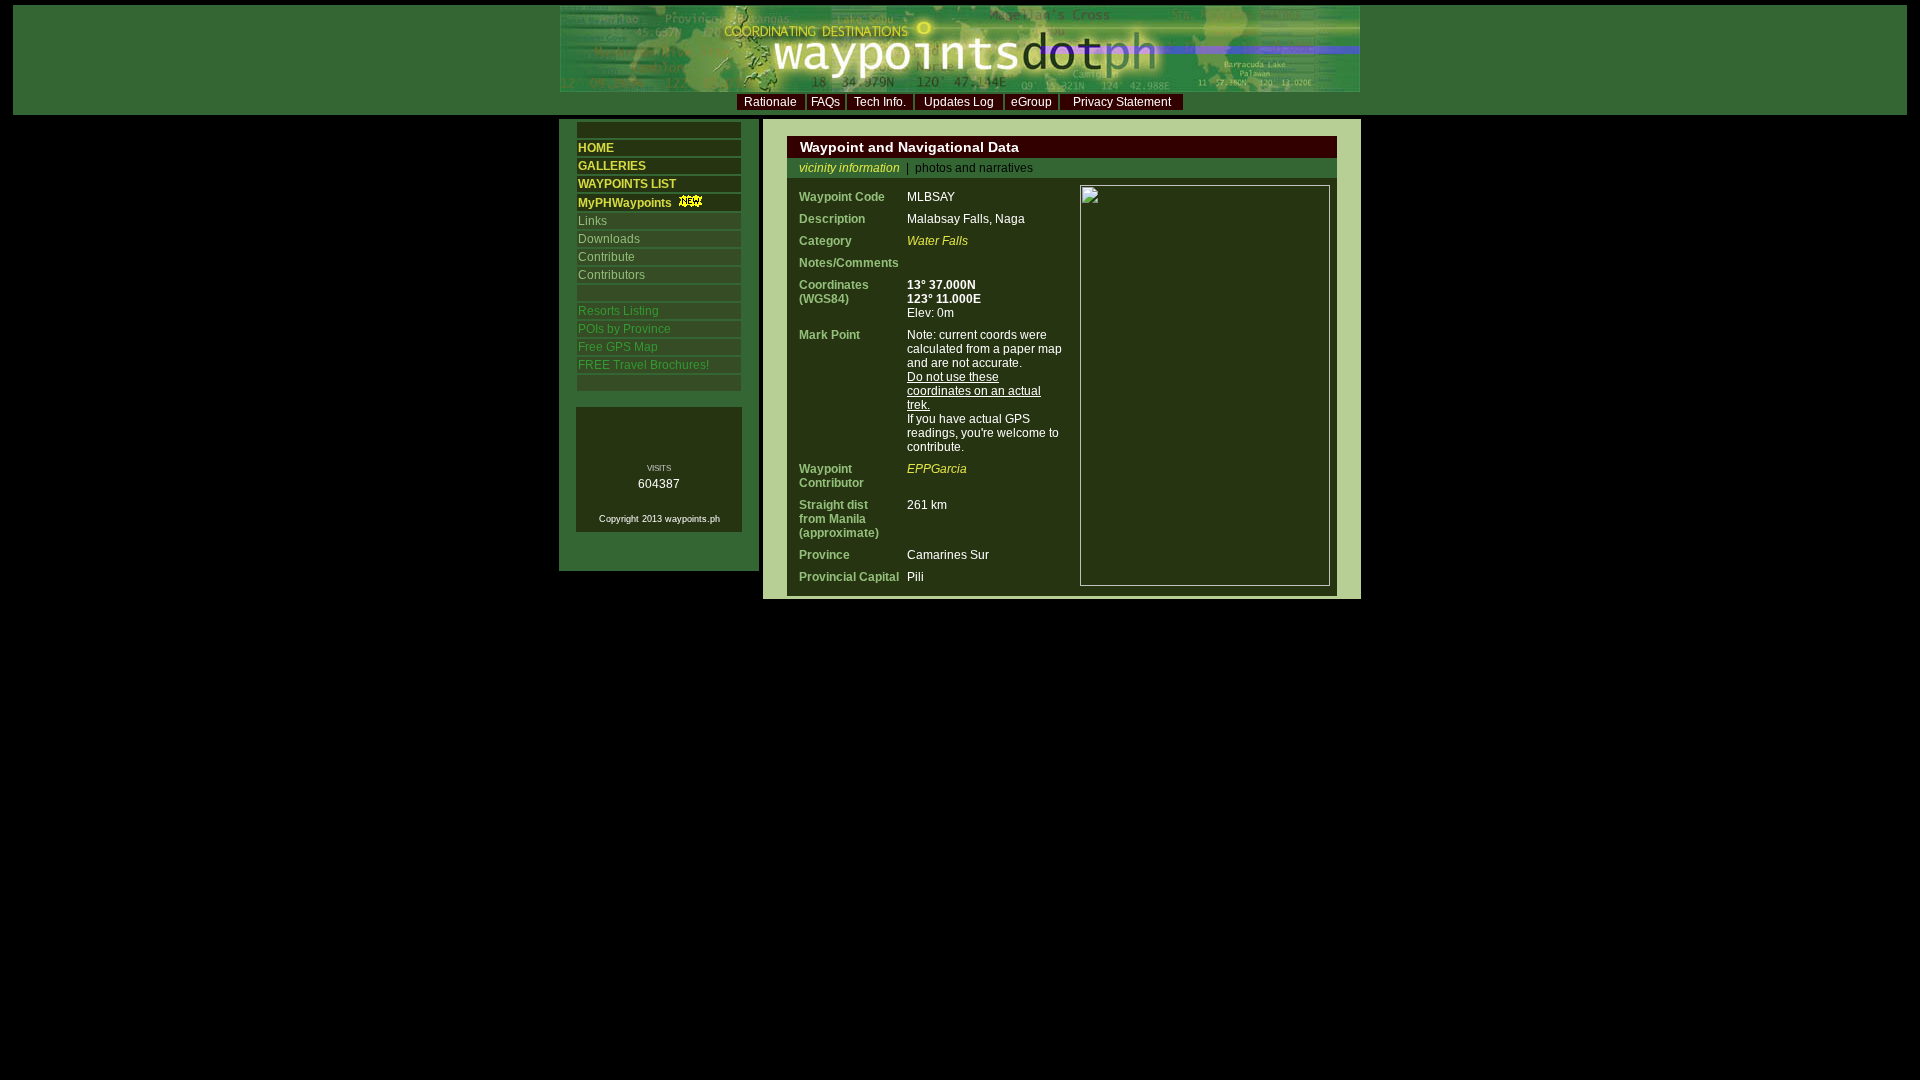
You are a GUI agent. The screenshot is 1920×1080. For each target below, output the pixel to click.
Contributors (611, 275)
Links (592, 221)
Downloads (609, 239)
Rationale (770, 102)
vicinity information (849, 168)
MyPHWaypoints (625, 203)
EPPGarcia (937, 469)
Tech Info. (880, 102)
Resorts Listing (618, 311)
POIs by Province (624, 329)
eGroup (1031, 102)
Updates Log (959, 102)
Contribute (606, 257)
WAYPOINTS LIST (627, 184)
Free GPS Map (618, 347)
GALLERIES (612, 166)
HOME (596, 148)
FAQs (825, 102)
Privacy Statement (1122, 102)
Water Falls (937, 241)
